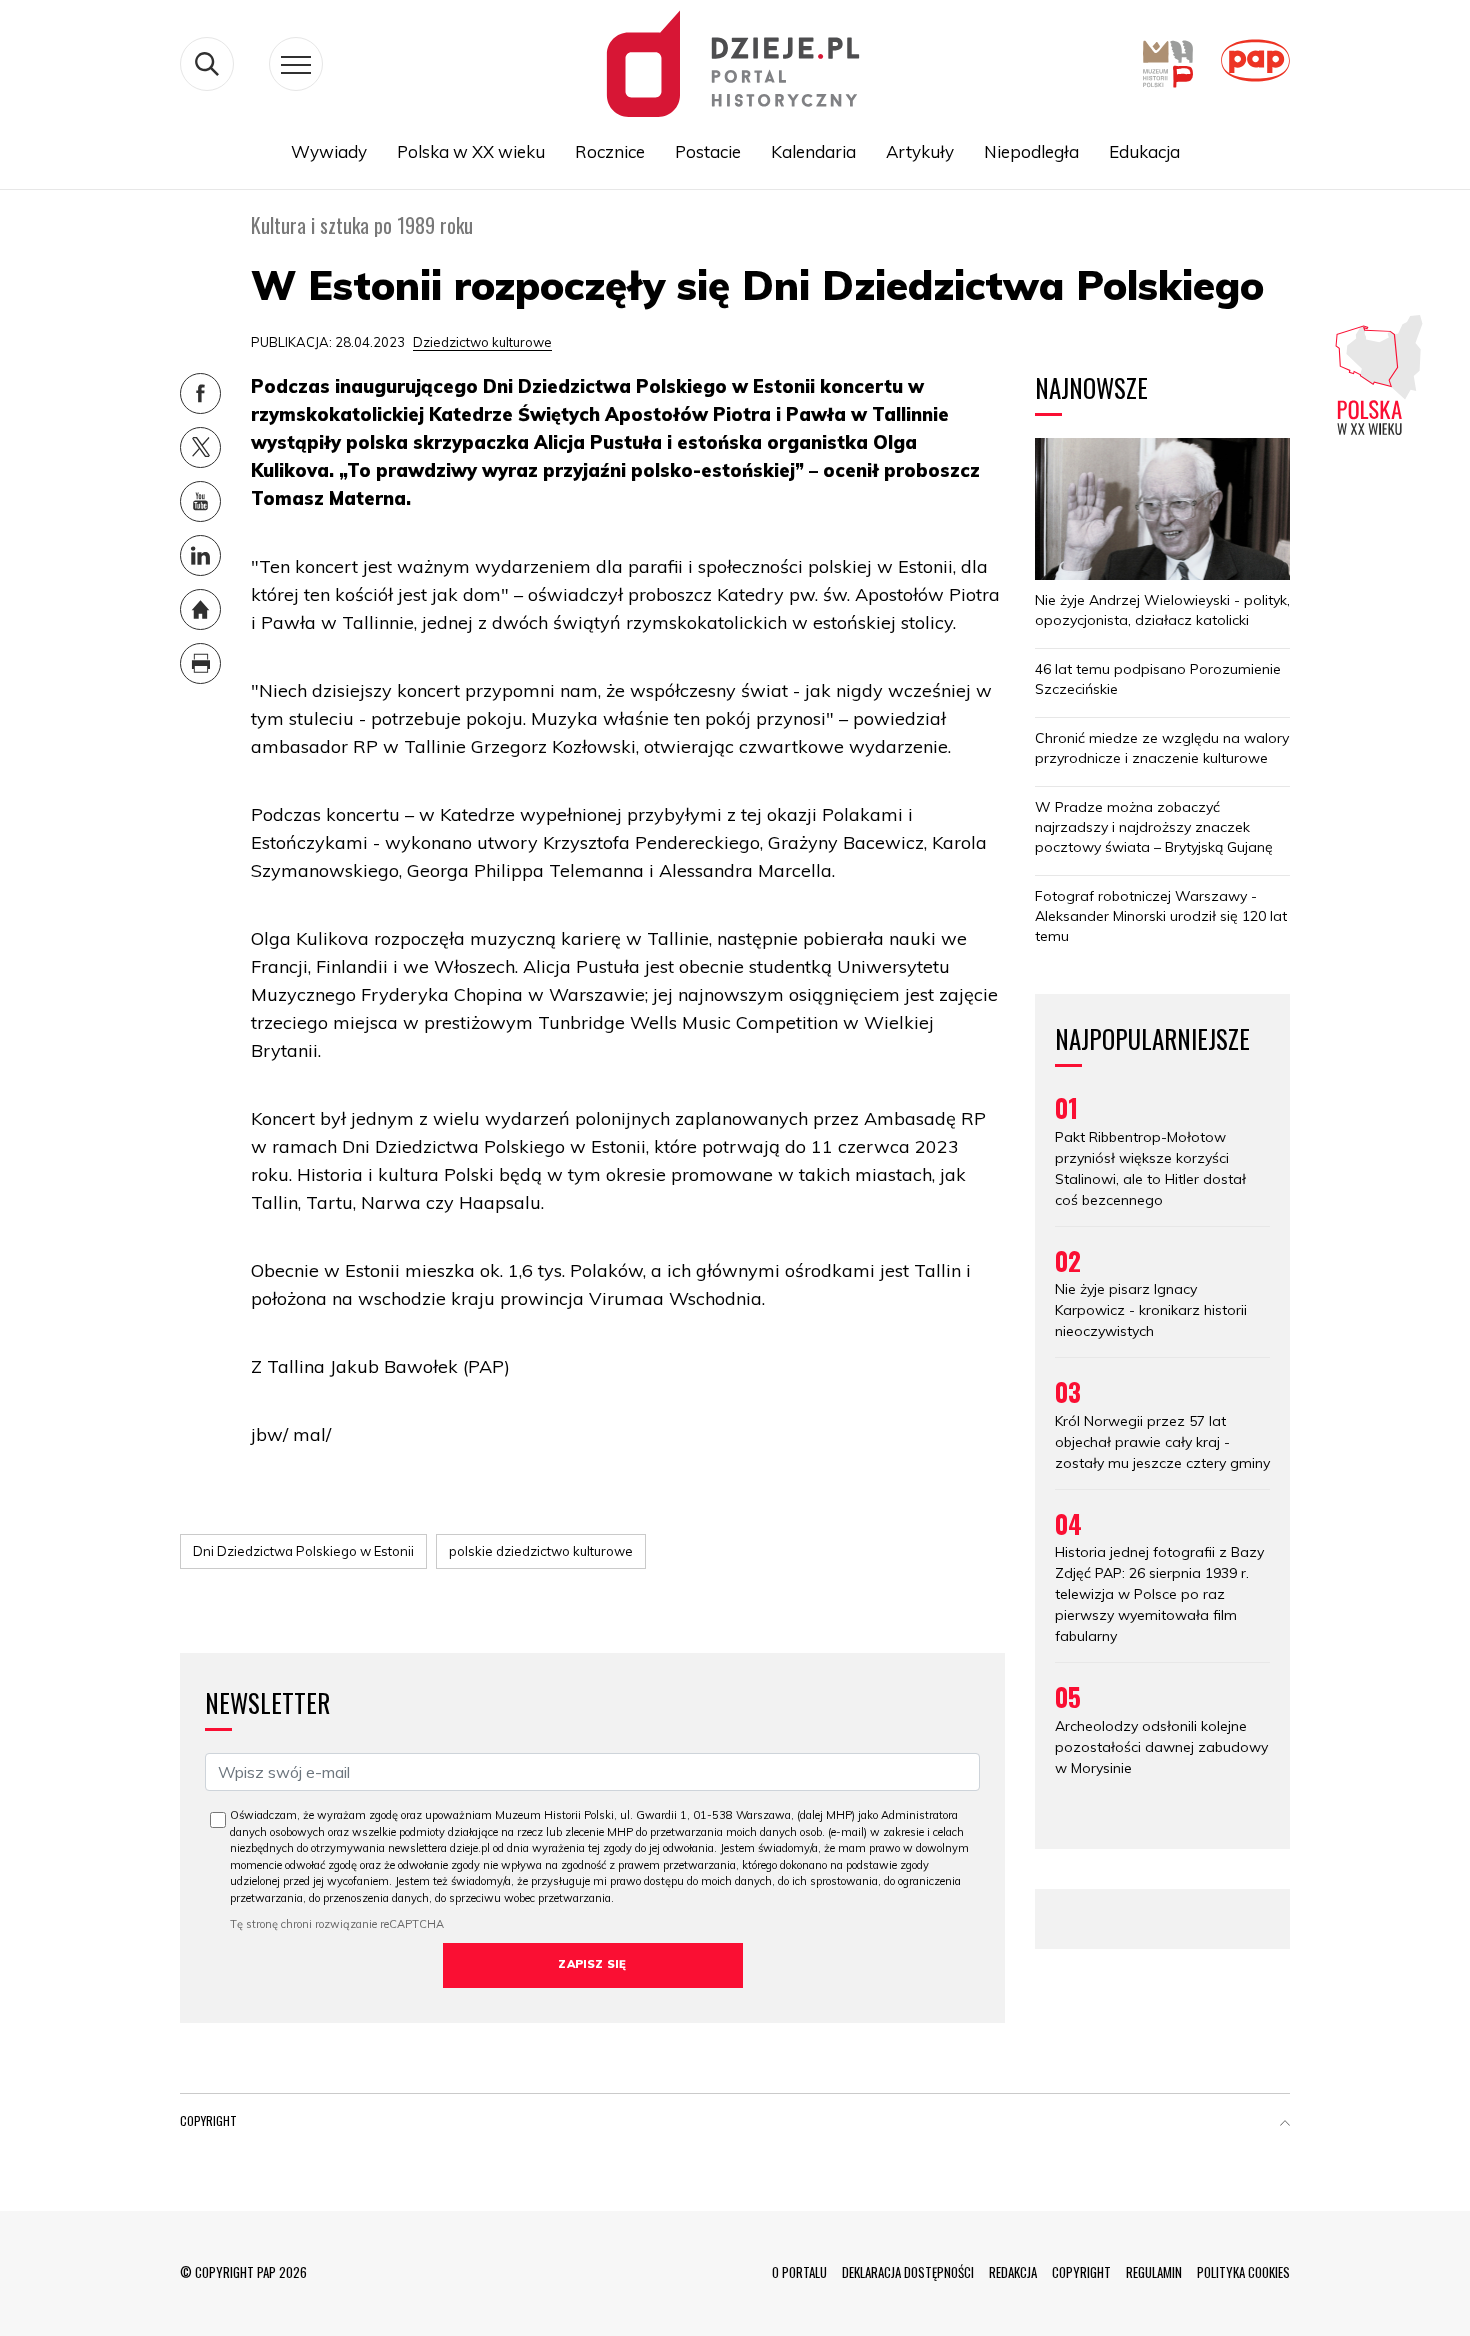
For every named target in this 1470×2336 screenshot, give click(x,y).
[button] (1285, 2125)
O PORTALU (799, 2272)
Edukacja (1144, 151)
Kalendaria (813, 151)
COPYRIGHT (1081, 2272)
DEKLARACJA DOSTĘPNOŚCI (908, 2272)
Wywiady (329, 151)
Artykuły (920, 151)
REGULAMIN (1154, 2272)
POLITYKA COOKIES (1243, 2272)
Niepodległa (1031, 151)
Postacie (708, 151)
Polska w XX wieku (471, 151)
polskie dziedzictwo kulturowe (541, 1551)
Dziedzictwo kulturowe (482, 342)
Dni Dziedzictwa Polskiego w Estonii (303, 1551)
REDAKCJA (1013, 2272)
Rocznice (610, 151)
